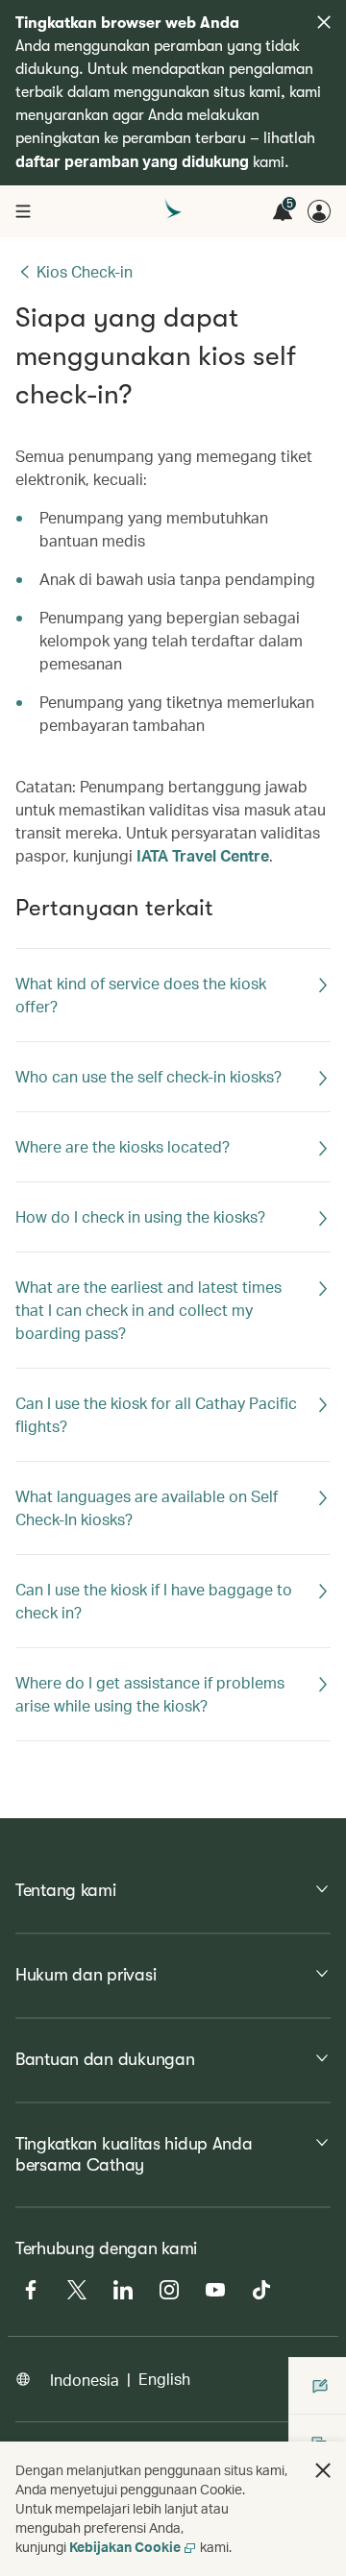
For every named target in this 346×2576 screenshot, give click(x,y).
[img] (324, 22)
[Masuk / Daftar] (319, 211)
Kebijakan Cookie (125, 2547)
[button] (323, 2470)
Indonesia (85, 2380)
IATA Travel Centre (203, 855)
